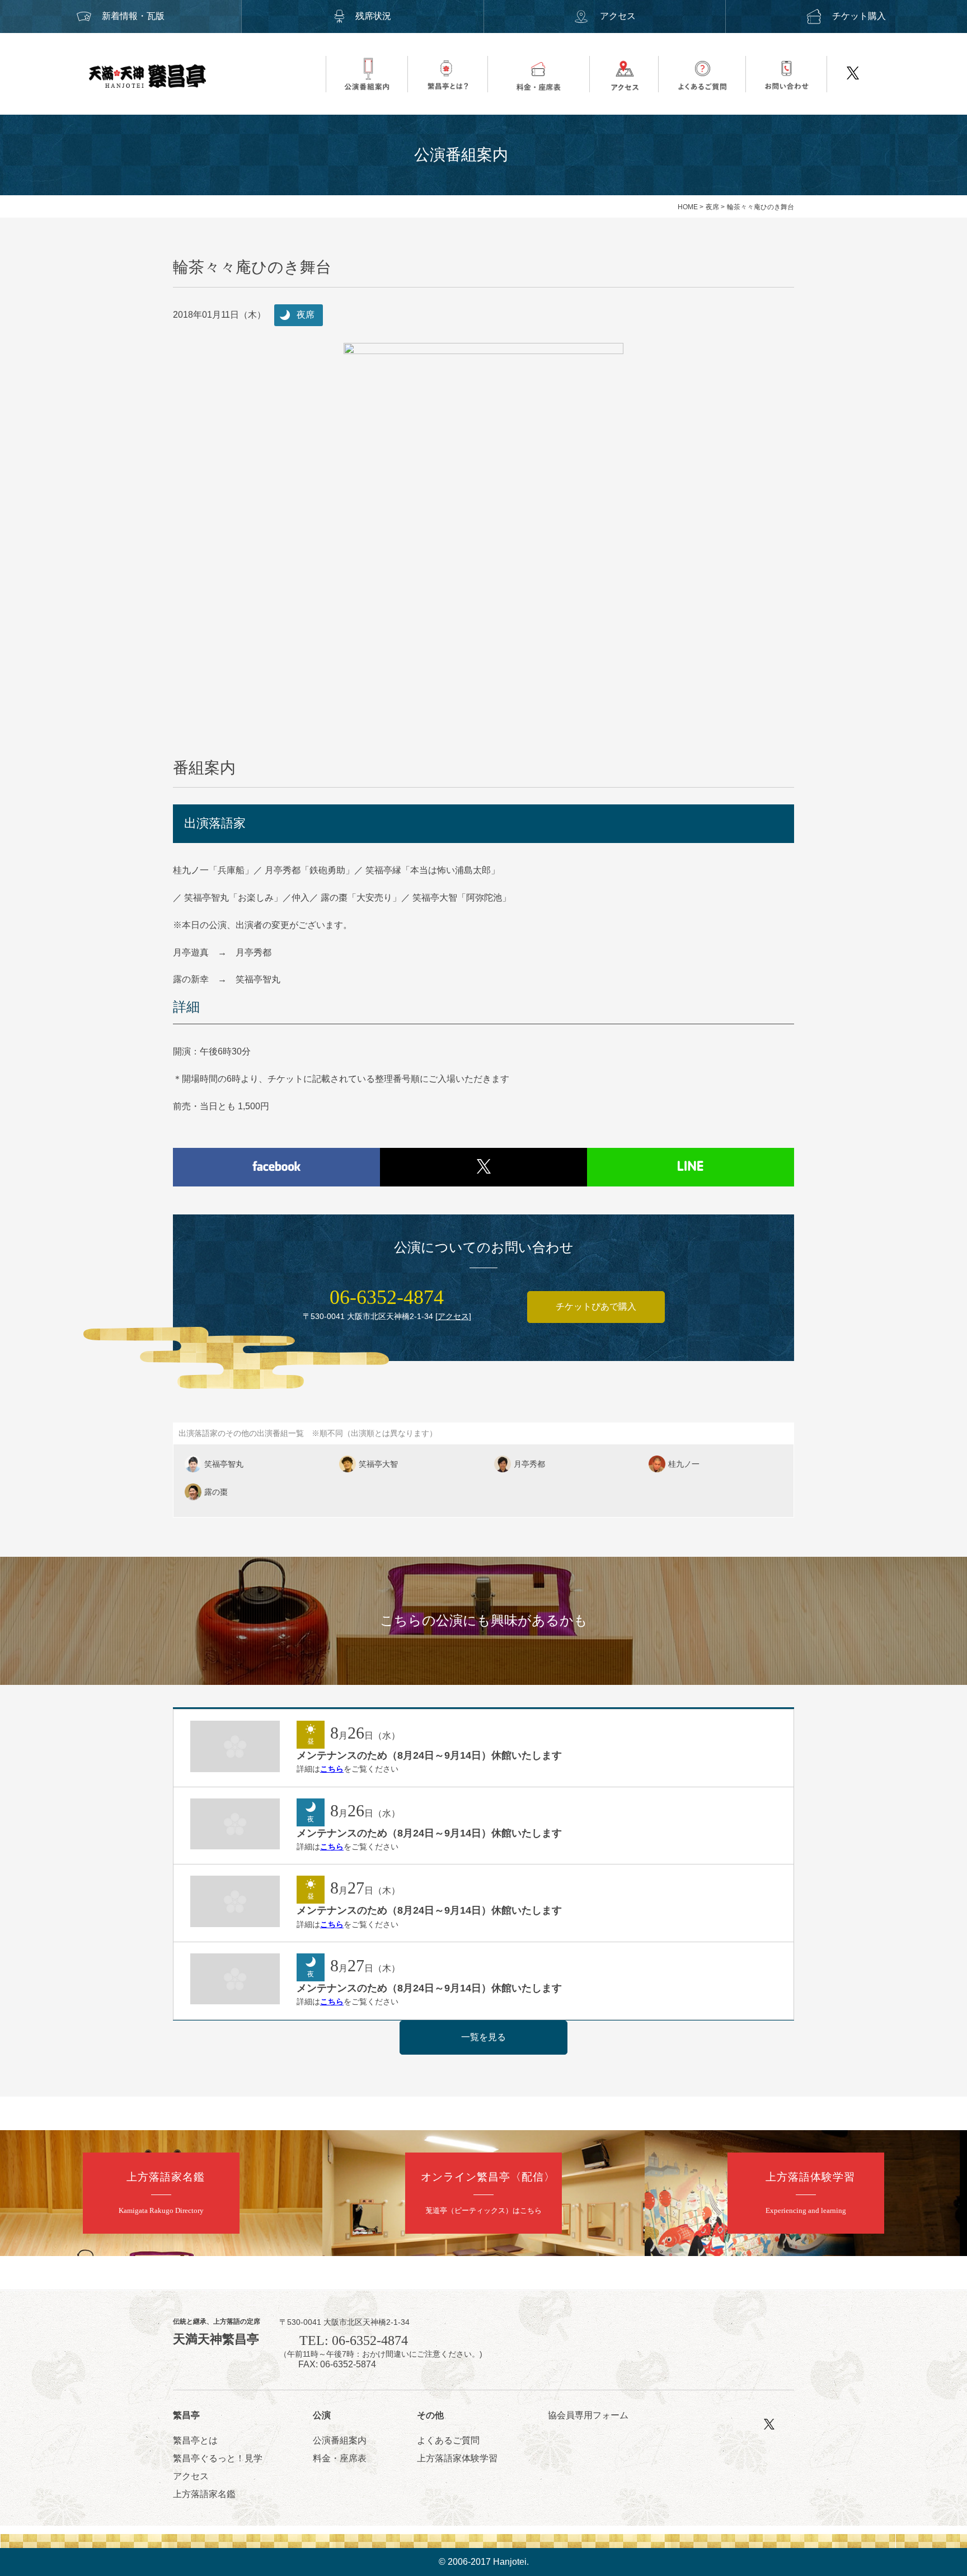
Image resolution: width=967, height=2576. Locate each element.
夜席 (712, 207)
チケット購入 (859, 16)
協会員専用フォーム (588, 2415)
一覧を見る (483, 2037)
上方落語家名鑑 (204, 2494)
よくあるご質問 (448, 2440)
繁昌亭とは (195, 2440)
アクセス (618, 16)
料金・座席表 (340, 2458)
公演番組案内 (340, 2440)
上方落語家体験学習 (457, 2458)
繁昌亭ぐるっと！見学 (218, 2458)
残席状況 (373, 16)
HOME (688, 207)
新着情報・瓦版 (133, 16)
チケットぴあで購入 (596, 1306)
